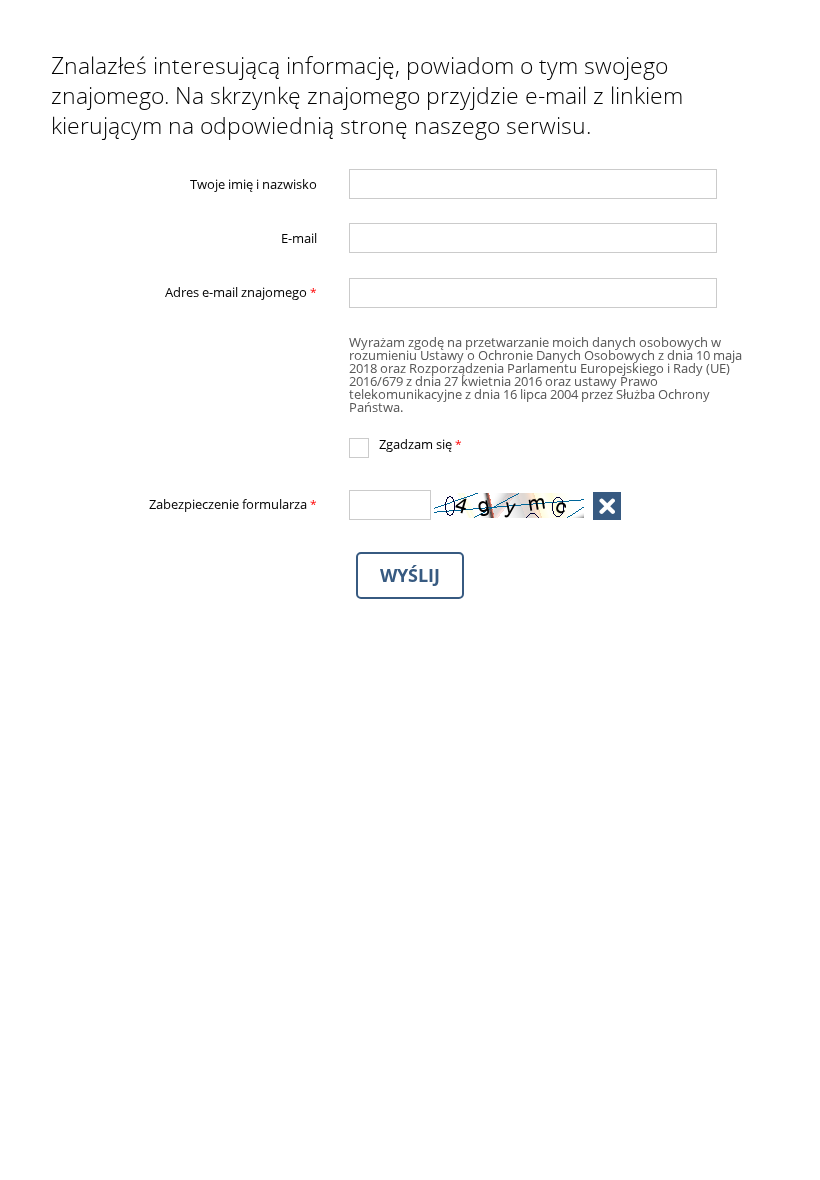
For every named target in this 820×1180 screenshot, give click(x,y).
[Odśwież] (607, 506)
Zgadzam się (405, 445)
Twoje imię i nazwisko (253, 183)
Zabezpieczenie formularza (184, 505)
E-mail (299, 238)
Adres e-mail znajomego (184, 293)
